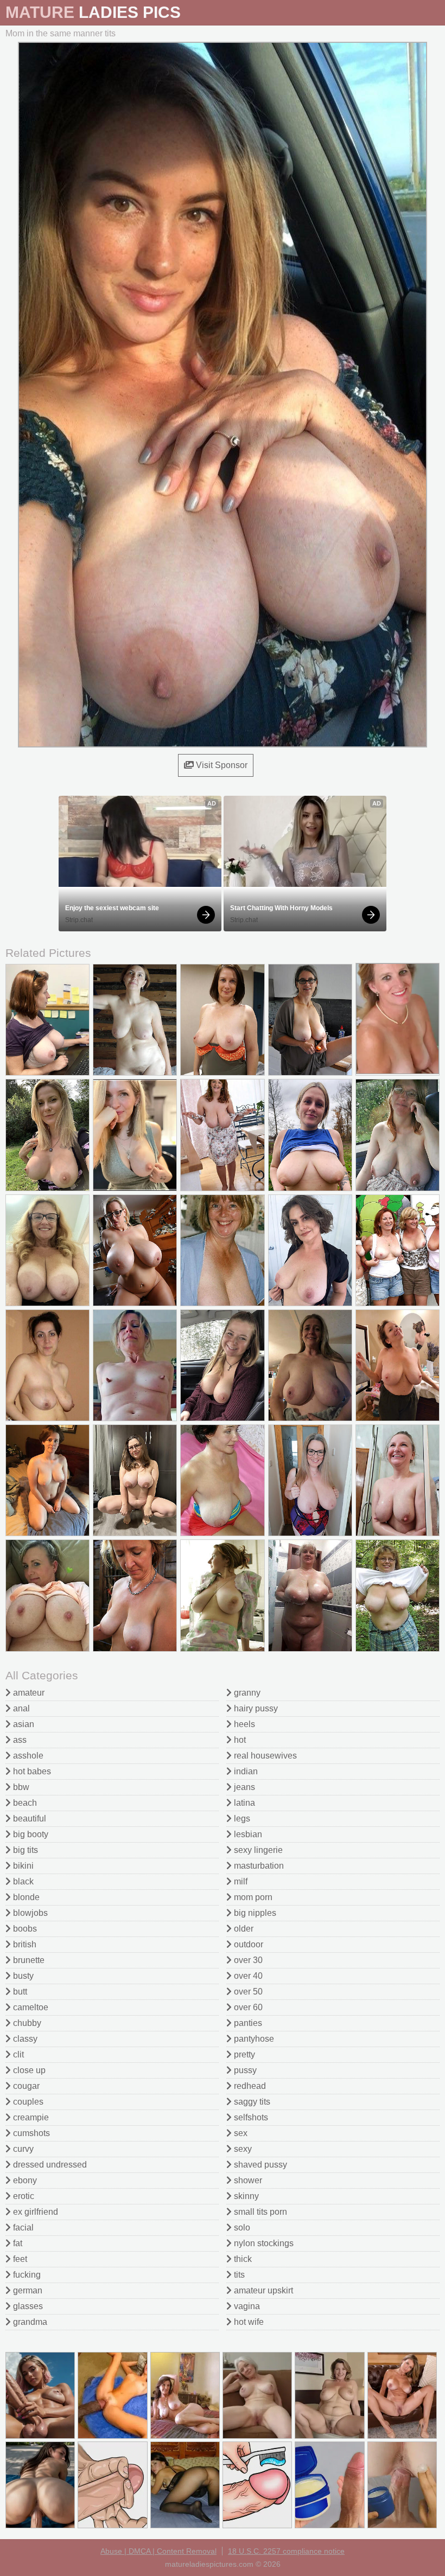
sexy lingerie (257, 1850)
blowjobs (29, 1913)
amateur (28, 1693)
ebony (24, 2180)
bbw (20, 1787)
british (24, 1944)
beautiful (28, 1818)
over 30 (247, 1960)
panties (247, 2023)
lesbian (247, 1834)
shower (247, 2180)
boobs (24, 1929)
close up (28, 2070)
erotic (23, 2196)
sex (240, 2133)
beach (24, 1803)
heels (243, 1724)
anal (20, 1708)
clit (17, 2054)
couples (27, 2102)
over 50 (247, 1992)
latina (243, 1803)
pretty (243, 2054)
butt (19, 1992)
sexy (242, 2149)
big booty (30, 1834)
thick (242, 2259)
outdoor (247, 1944)
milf (240, 1881)
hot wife (248, 2322)
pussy (244, 2070)
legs (241, 1818)
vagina (246, 2306)
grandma (29, 2322)
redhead (249, 2086)
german (27, 2290)
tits (238, 2275)
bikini (22, 1866)
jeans (243, 1787)
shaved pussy (259, 2165)
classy (24, 2039)
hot (239, 1740)
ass (19, 1740)
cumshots (30, 2133)
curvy (22, 2149)
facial (22, 2227)
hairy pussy (255, 1708)
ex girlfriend (34, 2212)
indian (245, 1771)
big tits (24, 1850)
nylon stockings (263, 2243)
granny (246, 1693)
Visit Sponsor (221, 765)
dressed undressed (49, 2165)
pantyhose (253, 2039)
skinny (245, 2196)
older (243, 1929)
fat (17, 2243)
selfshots (250, 2117)
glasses (27, 2306)
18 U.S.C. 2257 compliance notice (286, 2551)
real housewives (264, 1756)
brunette (28, 1960)
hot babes (31, 1771)
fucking (26, 2275)
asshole (27, 1756)
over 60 (247, 2007)
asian (23, 1724)
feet (19, 2259)
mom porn (252, 1897)
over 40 (247, 1976)
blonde (25, 1897)
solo (241, 2227)
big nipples (254, 1913)
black (22, 1881)
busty (22, 1976)
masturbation (258, 1866)
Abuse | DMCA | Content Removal (158, 2551)
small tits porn (259, 2212)
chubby (26, 2023)
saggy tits (251, 2102)
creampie (30, 2117)
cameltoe (30, 2007)
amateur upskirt (262, 2290)
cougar (25, 2086)
